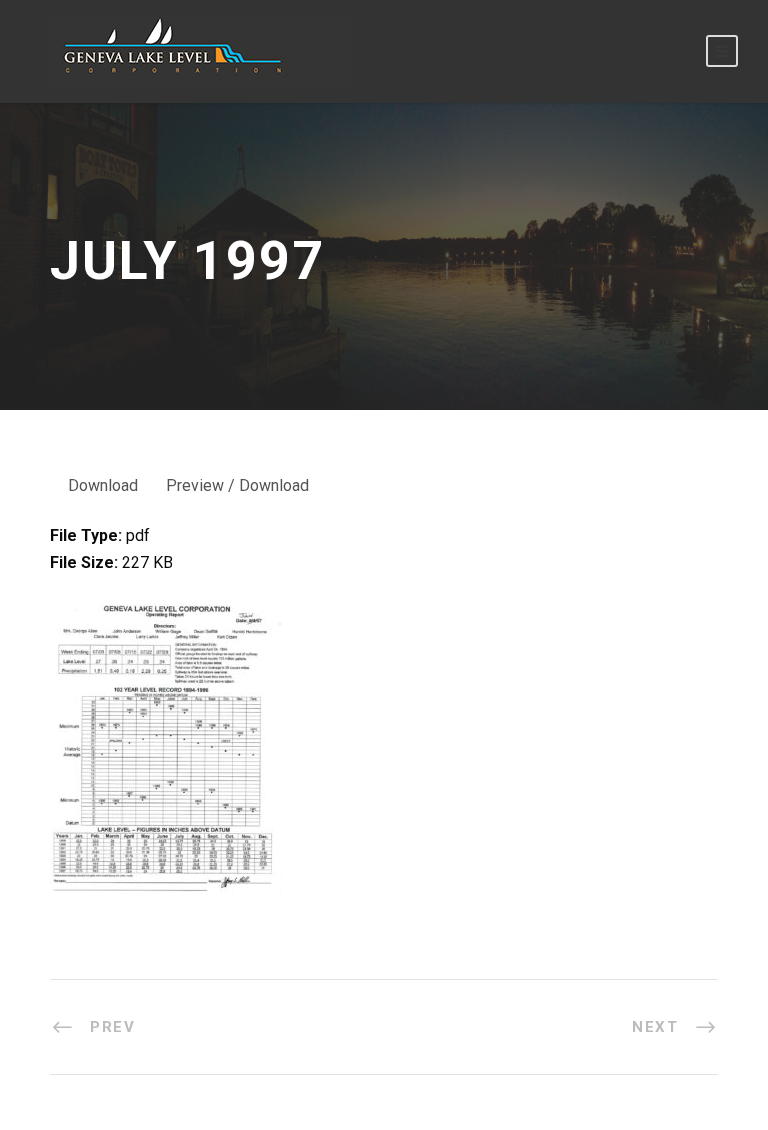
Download (103, 485)
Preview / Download (237, 485)
